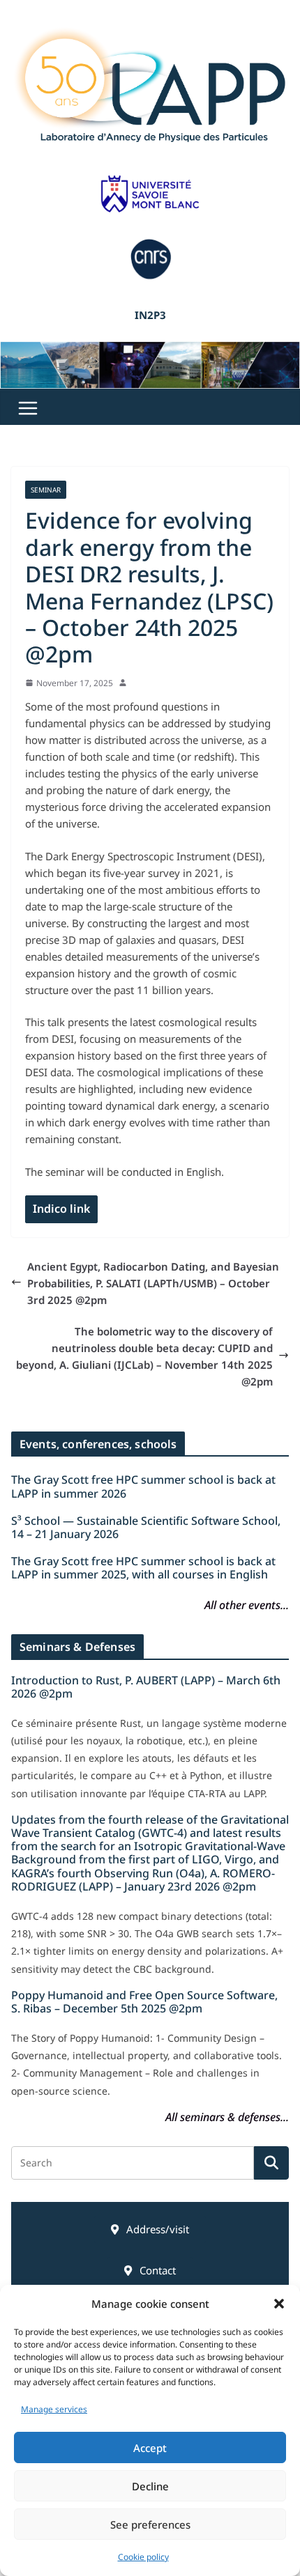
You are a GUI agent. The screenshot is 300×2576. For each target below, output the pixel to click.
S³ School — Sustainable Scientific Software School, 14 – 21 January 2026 (146, 1527)
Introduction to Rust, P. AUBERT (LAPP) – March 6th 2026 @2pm (146, 1687)
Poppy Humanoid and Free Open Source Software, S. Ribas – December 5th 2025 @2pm (144, 2002)
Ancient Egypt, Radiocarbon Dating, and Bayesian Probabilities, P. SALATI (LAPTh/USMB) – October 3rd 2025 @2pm (153, 1283)
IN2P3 (150, 315)
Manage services (54, 2409)
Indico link (61, 1209)
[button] (279, 2304)
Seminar (46, 490)
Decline (150, 2486)
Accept (150, 2448)
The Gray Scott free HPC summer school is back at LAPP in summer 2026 (143, 1486)
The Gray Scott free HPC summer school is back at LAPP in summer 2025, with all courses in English (143, 1568)
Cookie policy (143, 2557)
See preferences (150, 2524)
